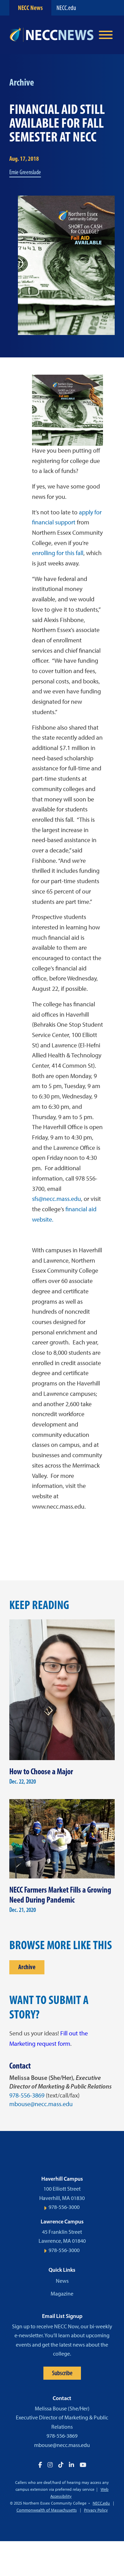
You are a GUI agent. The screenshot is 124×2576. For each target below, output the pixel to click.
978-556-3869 (27, 2095)
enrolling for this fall (58, 553)
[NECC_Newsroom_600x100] (51, 35)
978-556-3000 (64, 2207)
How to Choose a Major (41, 1771)
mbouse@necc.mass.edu (41, 2104)
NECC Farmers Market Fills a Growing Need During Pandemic (60, 1895)
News (62, 2281)
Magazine (62, 2294)
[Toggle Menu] (106, 35)
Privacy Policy (96, 2510)
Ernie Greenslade (25, 172)
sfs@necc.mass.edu (56, 1199)
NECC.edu (66, 8)
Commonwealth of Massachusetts (47, 2510)
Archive (27, 1967)
